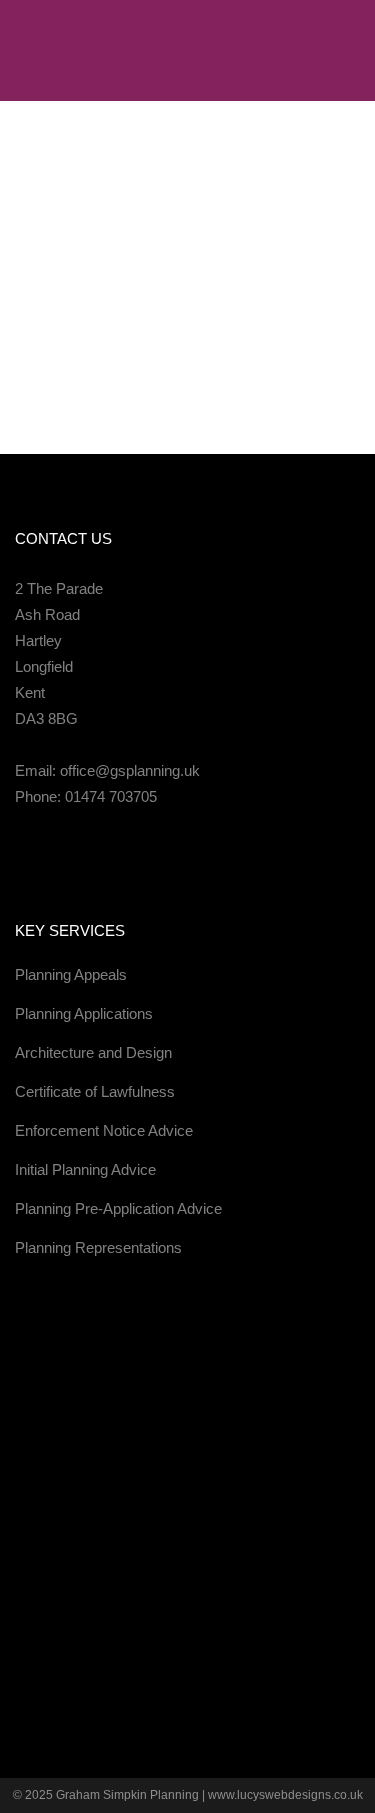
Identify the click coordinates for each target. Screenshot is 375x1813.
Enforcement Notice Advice (104, 1130)
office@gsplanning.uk (130, 770)
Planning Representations (98, 1247)
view (182, 379)
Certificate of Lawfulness (95, 1091)
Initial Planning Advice (85, 1169)
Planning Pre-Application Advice (118, 1208)
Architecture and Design (93, 1052)
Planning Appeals (71, 974)
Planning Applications (84, 1013)
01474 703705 (111, 796)
